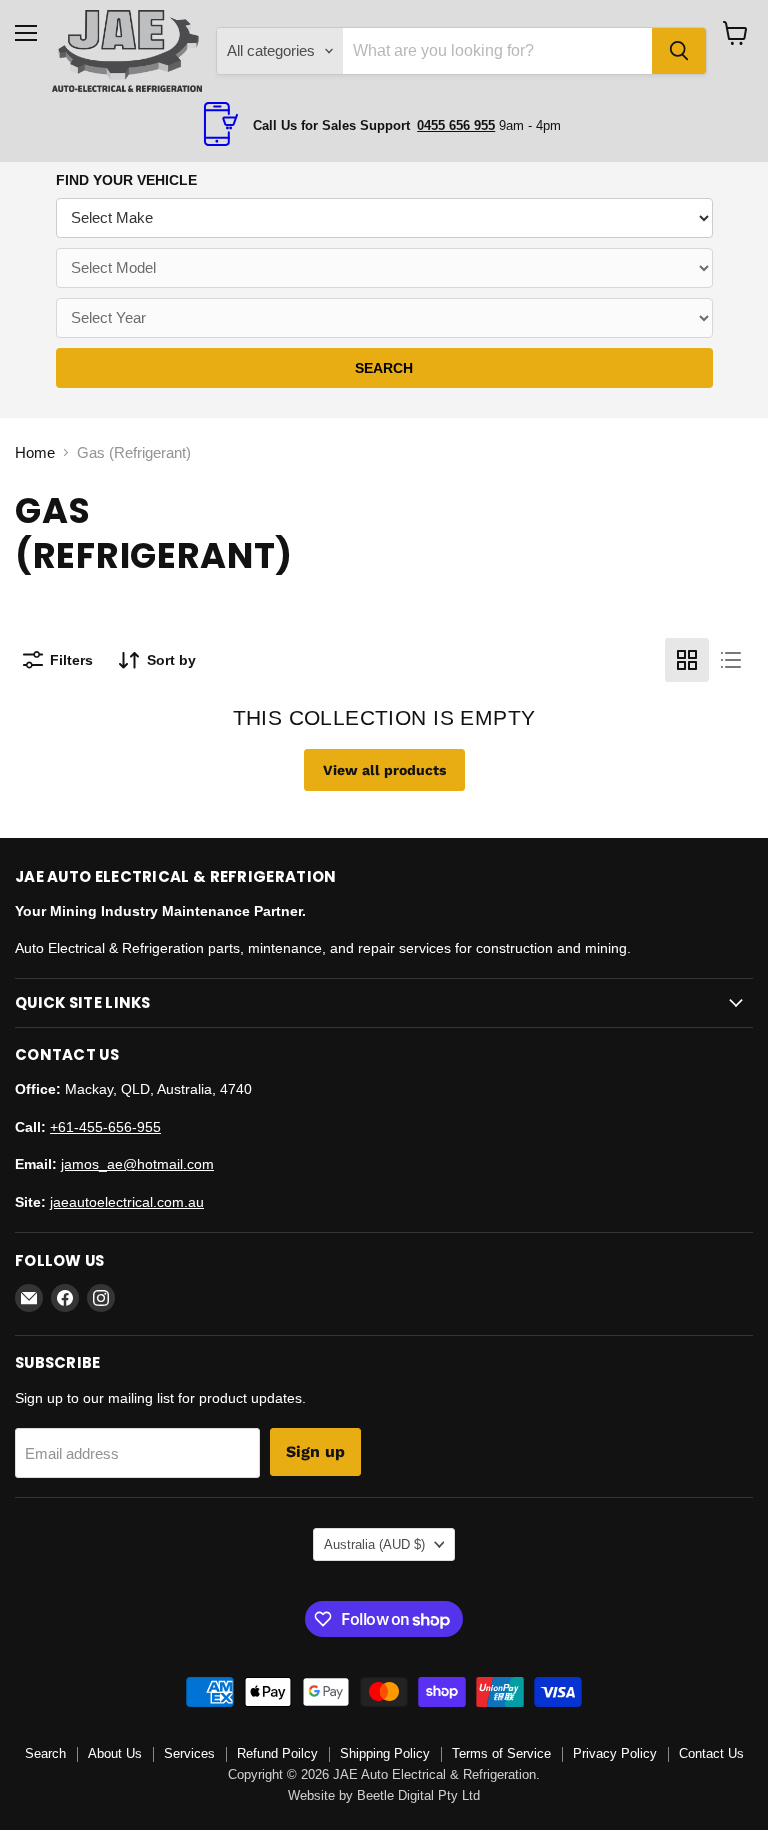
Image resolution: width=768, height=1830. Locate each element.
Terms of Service (501, 1753)
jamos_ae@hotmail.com (137, 1164)
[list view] (731, 660)
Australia (374, 1544)
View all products (384, 770)
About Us (115, 1753)
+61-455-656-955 (105, 1127)
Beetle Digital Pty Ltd (418, 1795)
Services (189, 1753)
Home (35, 452)
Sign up (315, 1451)
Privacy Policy (615, 1753)
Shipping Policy (385, 1753)
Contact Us (711, 1753)
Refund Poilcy (277, 1753)
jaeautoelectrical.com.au (127, 1202)
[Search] (679, 51)
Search (45, 1753)
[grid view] (687, 660)
